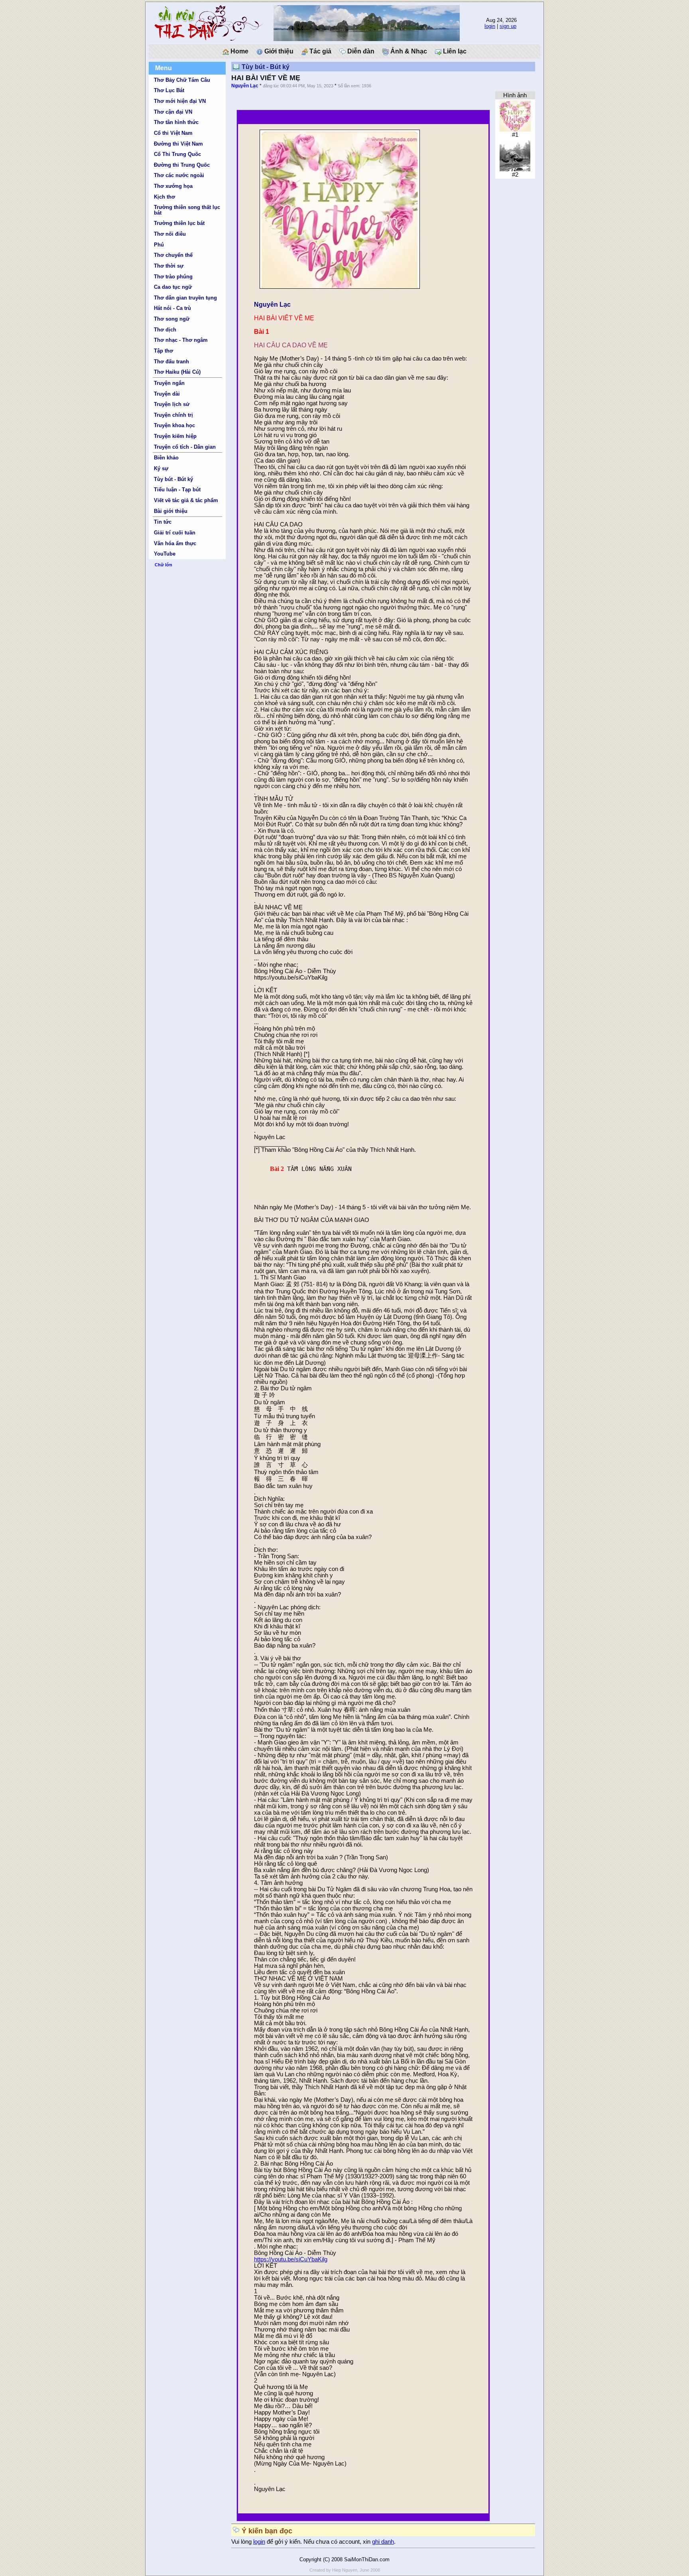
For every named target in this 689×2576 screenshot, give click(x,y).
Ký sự (161, 468)
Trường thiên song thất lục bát (187, 210)
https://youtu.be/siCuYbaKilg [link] (291, 2259)
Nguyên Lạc (245, 86)
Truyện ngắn (169, 383)
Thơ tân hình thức (176, 122)
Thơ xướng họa (173, 186)
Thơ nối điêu (170, 234)
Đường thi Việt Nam (178, 144)
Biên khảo (166, 458)
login (490, 26)
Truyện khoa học (174, 425)
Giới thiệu (278, 51)
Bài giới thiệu (171, 511)
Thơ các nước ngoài (179, 175)
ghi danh (383, 2542)
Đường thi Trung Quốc (182, 165)
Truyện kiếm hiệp (175, 436)
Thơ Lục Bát (169, 90)
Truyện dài (167, 394)
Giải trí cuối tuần (175, 533)
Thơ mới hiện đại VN (180, 101)
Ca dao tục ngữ (173, 287)
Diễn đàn (360, 51)
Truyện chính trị (173, 415)
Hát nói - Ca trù (172, 308)
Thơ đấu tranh (171, 362)
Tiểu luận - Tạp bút (177, 490)
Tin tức (163, 522)
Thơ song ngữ (172, 319)
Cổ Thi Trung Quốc (177, 154)
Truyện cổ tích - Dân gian (185, 447)
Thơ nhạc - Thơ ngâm (181, 340)
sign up (508, 26)
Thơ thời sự (169, 266)
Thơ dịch (165, 330)
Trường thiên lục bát (179, 223)
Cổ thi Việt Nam (173, 133)
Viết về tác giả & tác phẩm (186, 500)
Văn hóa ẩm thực (175, 543)
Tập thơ (163, 351)
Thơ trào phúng (173, 277)
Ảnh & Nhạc (408, 51)
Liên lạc (454, 51)
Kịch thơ (164, 197)
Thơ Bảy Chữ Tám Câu (182, 80)
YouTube (165, 554)
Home (239, 51)
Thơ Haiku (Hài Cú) (177, 372)
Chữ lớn (163, 565)
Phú (159, 245)
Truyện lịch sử (172, 404)
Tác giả (320, 51)
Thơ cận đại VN (173, 112)
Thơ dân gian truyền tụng (185, 298)
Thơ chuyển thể (173, 255)
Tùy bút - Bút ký (173, 479)
